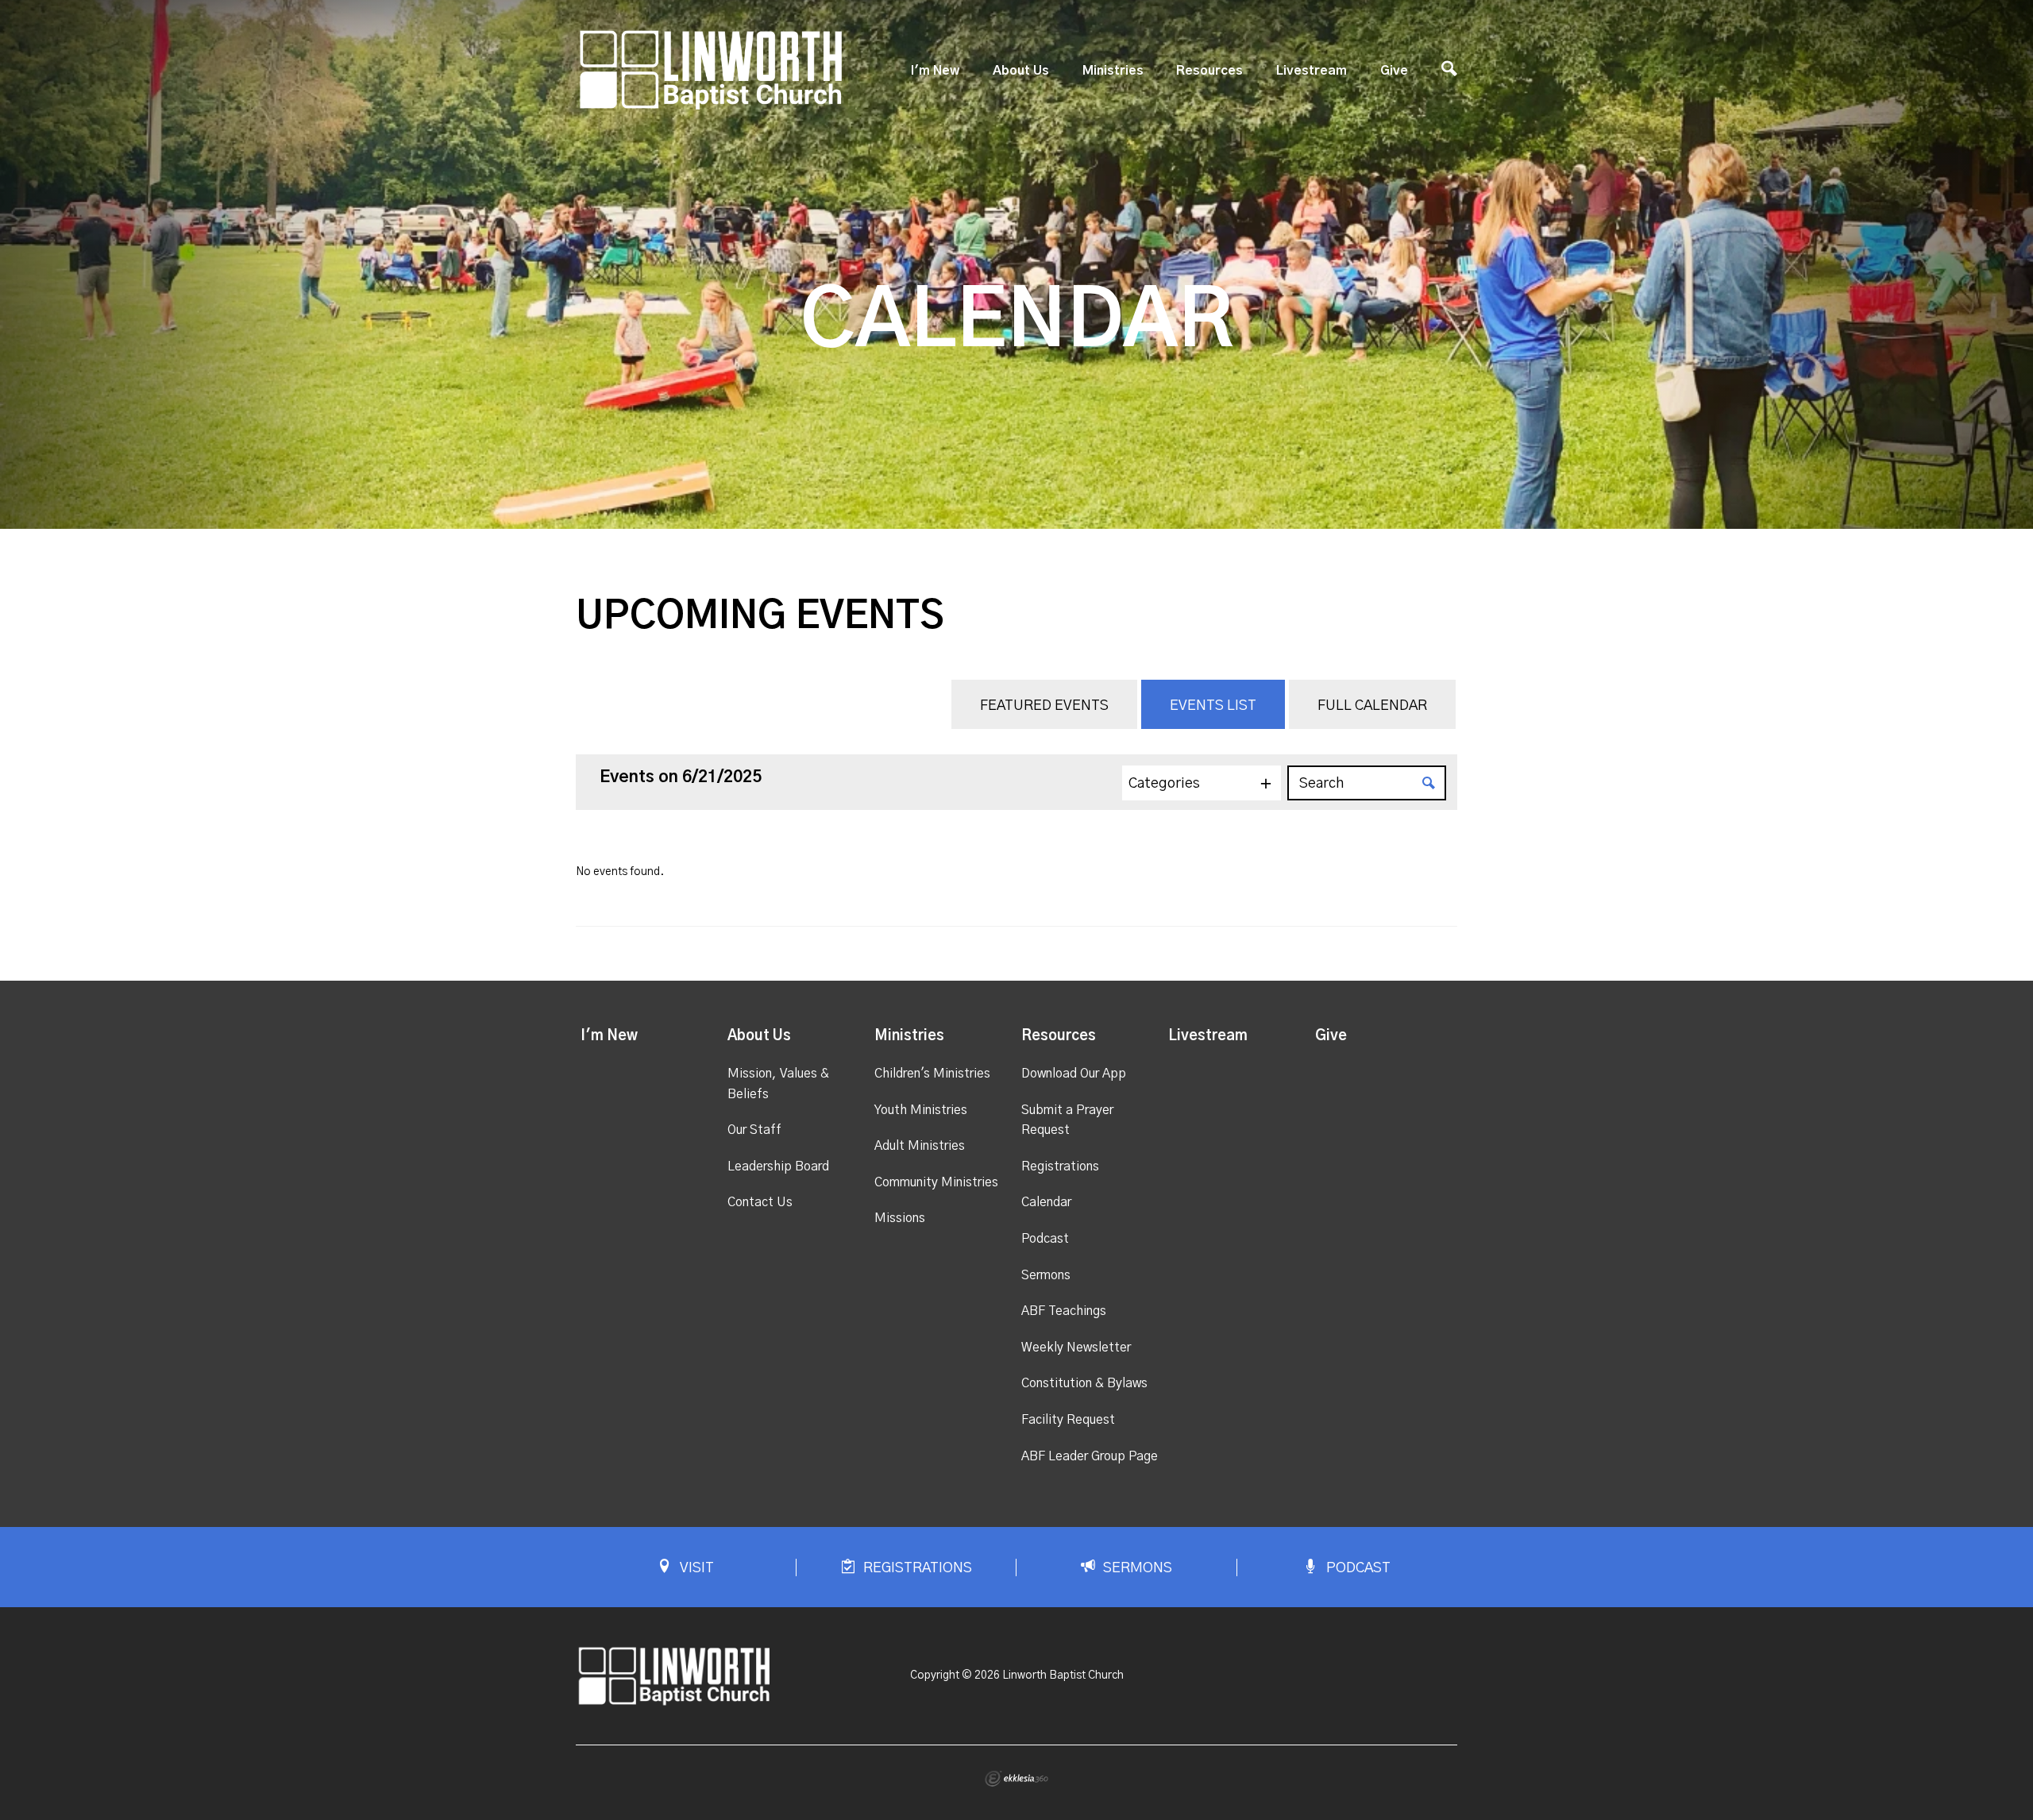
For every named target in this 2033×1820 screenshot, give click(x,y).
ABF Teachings (1064, 1311)
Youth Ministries (921, 1110)
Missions (900, 1218)
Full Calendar (1372, 706)
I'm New (935, 71)
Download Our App (1074, 1074)
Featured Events (1044, 706)
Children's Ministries (932, 1074)
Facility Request (1068, 1420)
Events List (1213, 706)
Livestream (1312, 71)
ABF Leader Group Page (1090, 1456)
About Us (1021, 71)
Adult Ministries (920, 1146)
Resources (1209, 71)
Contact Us (760, 1202)
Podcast (1045, 1239)
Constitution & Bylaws (1084, 1383)
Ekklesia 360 (1016, 1779)
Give (1394, 71)
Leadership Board (778, 1166)
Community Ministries (936, 1182)
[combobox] (1202, 783)
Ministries (1113, 71)
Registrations (1060, 1166)
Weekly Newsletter (1076, 1348)
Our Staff (754, 1130)
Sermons (1046, 1275)
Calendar (1046, 1202)
